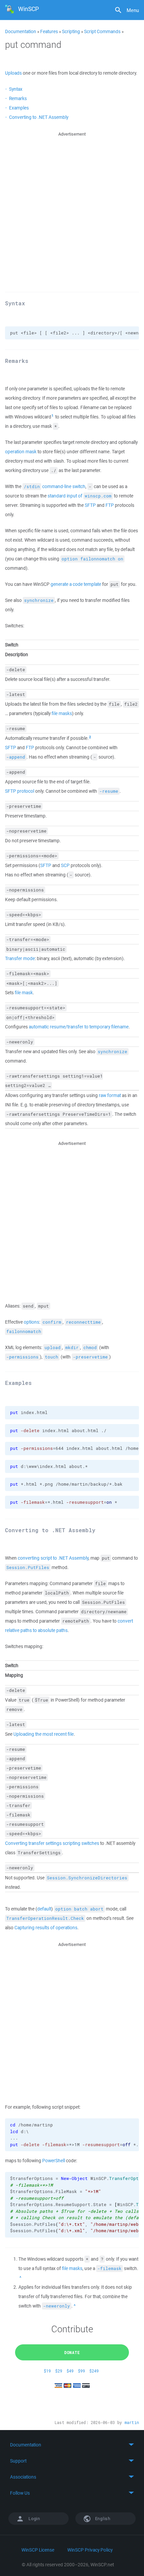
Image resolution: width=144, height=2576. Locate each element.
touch (52, 1357)
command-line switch (55, 486)
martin (132, 2423)
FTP (110, 505)
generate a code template (76, 584)
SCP (65, 865)
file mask (24, 993)
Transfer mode (20, 958)
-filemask (110, 2269)
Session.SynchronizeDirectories (87, 1878)
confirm (52, 1322)
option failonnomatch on (92, 559)
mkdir (72, 1348)
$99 (82, 2371)
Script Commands (102, 31)
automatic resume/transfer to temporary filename (79, 1027)
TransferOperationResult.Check (45, 1918)
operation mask (21, 452)
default (44, 1909)
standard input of (80, 496)
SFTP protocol (20, 791)
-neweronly (57, 2306)
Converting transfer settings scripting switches (52, 1843)
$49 (70, 2371)
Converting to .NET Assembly (39, 117)
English (102, 2519)
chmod (90, 1348)
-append (16, 757)
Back (21, 2278)
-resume (109, 791)
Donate (72, 2352)
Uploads (13, 73)
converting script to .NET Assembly (53, 1558)
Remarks (18, 98)
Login (34, 2519)
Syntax (16, 89)
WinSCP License (38, 2550)
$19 (47, 2371)
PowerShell (54, 2161)
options (31, 1322)
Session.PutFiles (28, 1568)
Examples (19, 108)
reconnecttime (83, 1322)
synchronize (39, 600)
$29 (59, 2371)
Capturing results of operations (46, 1928)
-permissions (22, 1357)
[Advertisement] (72, 210)
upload (53, 1348)
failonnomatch (24, 1332)
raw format (110, 1095)
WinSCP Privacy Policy (90, 2550)
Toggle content (72, 2445)
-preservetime (90, 1357)
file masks (62, 713)
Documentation (21, 31)
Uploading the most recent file (44, 1734)
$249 (94, 2371)
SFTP (90, 505)
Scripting (71, 31)
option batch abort (79, 1909)
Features (49, 31)
